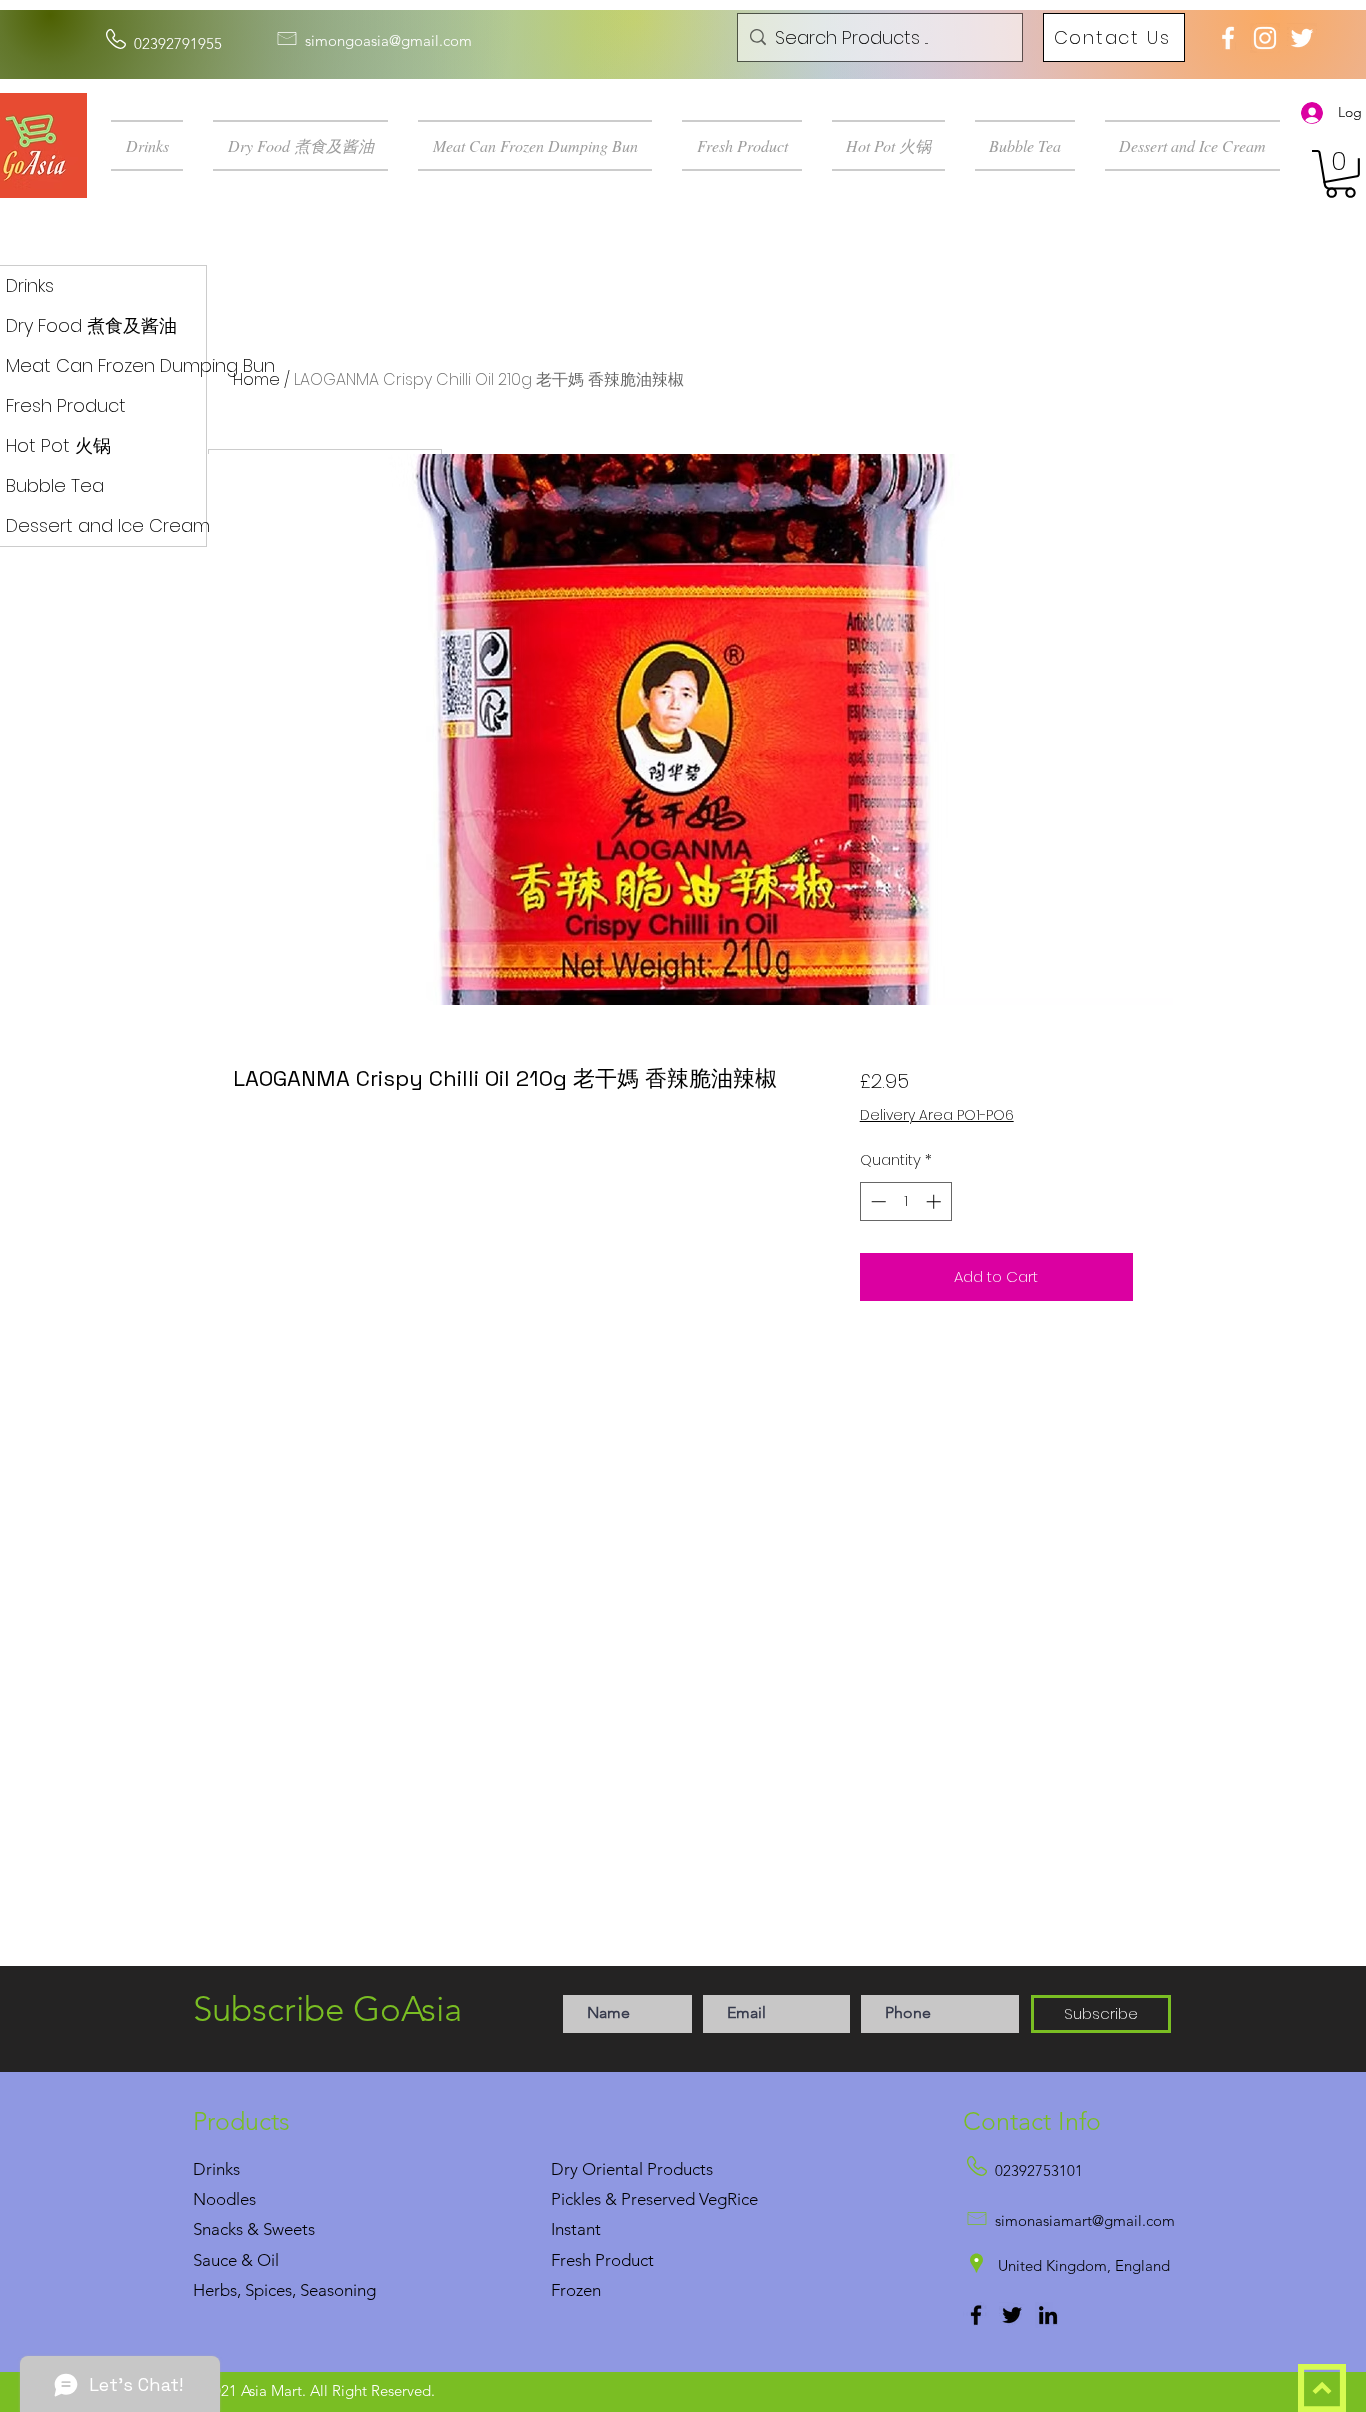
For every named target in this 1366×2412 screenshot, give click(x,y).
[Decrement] (876, 1201)
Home (256, 379)
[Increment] (935, 1201)
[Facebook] (976, 2315)
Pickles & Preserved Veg (639, 2199)
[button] (154, 145)
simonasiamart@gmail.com (1085, 2220)
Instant (576, 2229)
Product (624, 2260)
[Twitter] (1012, 2315)
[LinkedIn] (1048, 2315)
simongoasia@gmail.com (388, 40)
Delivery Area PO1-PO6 (937, 1115)
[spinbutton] (905, 1201)
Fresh (571, 2260)
